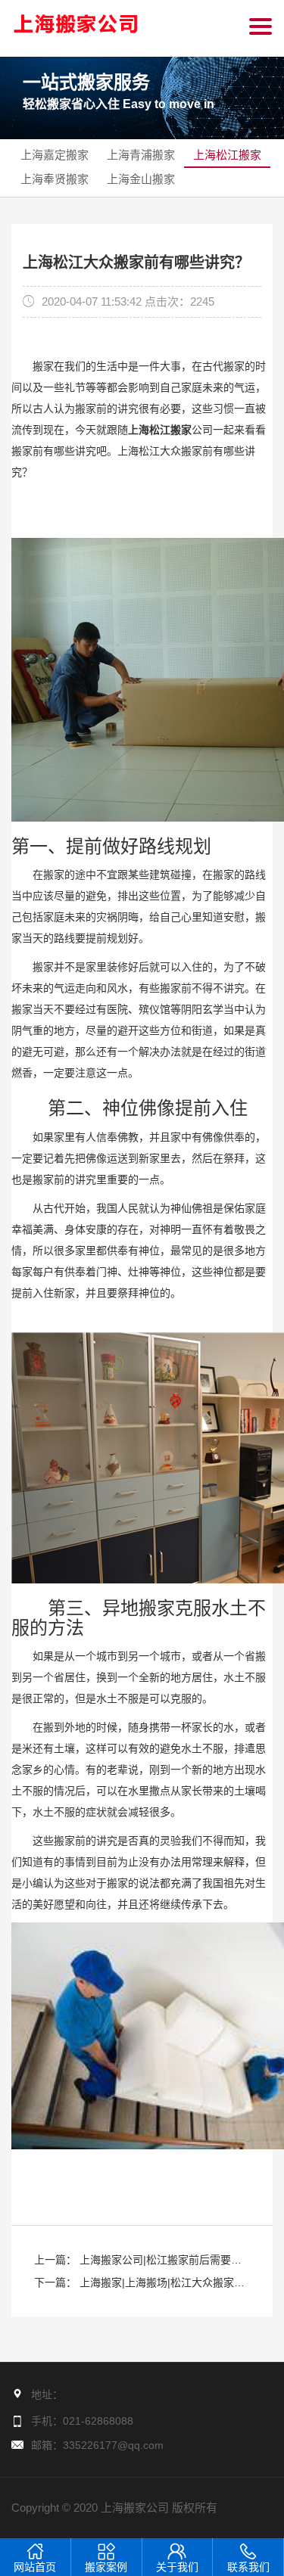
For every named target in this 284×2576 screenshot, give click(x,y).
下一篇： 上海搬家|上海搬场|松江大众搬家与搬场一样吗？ (139, 2285)
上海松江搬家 (227, 155)
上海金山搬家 (141, 179)
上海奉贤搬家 (55, 179)
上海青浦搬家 (141, 155)
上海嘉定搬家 (55, 155)
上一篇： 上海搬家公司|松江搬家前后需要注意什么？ (138, 2262)
